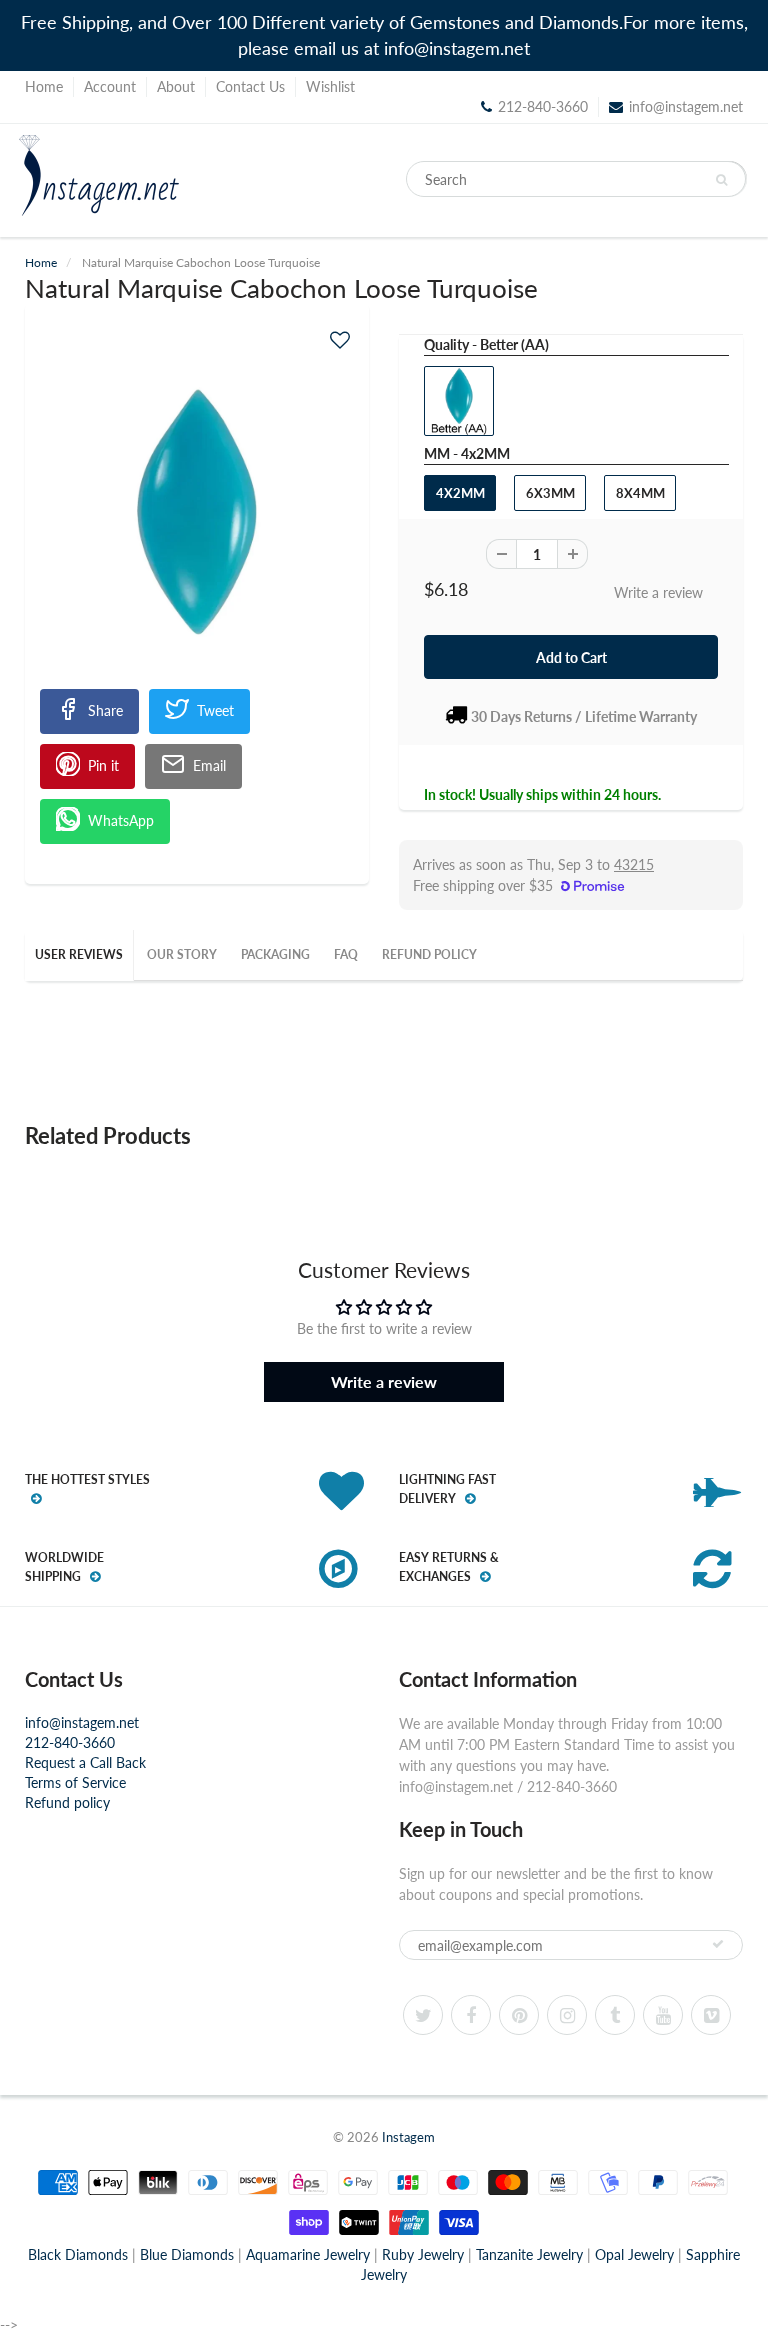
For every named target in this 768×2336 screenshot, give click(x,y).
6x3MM (550, 493)
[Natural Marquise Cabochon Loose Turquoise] (197, 512)
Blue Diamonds (187, 2254)
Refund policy (67, 1802)
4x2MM (460, 493)
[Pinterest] (519, 2015)
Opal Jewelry (634, 2254)
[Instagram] (567, 2015)
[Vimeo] (711, 2015)
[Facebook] (471, 2015)
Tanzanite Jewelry (529, 2254)
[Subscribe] (718, 1944)
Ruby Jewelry (423, 2254)
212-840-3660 (70, 1742)
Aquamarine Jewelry (308, 2254)
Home (44, 86)
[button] (340, 339)
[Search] (721, 180)
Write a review (658, 592)
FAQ (346, 954)
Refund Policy (429, 954)
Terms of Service (75, 1782)
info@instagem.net (686, 106)
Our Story (182, 954)
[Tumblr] (615, 2015)
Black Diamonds (78, 2254)
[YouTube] (663, 2015)
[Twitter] (423, 2015)
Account (110, 86)
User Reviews (79, 954)
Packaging (275, 954)
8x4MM (640, 493)
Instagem (408, 2137)
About (176, 86)
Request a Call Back (85, 1762)
